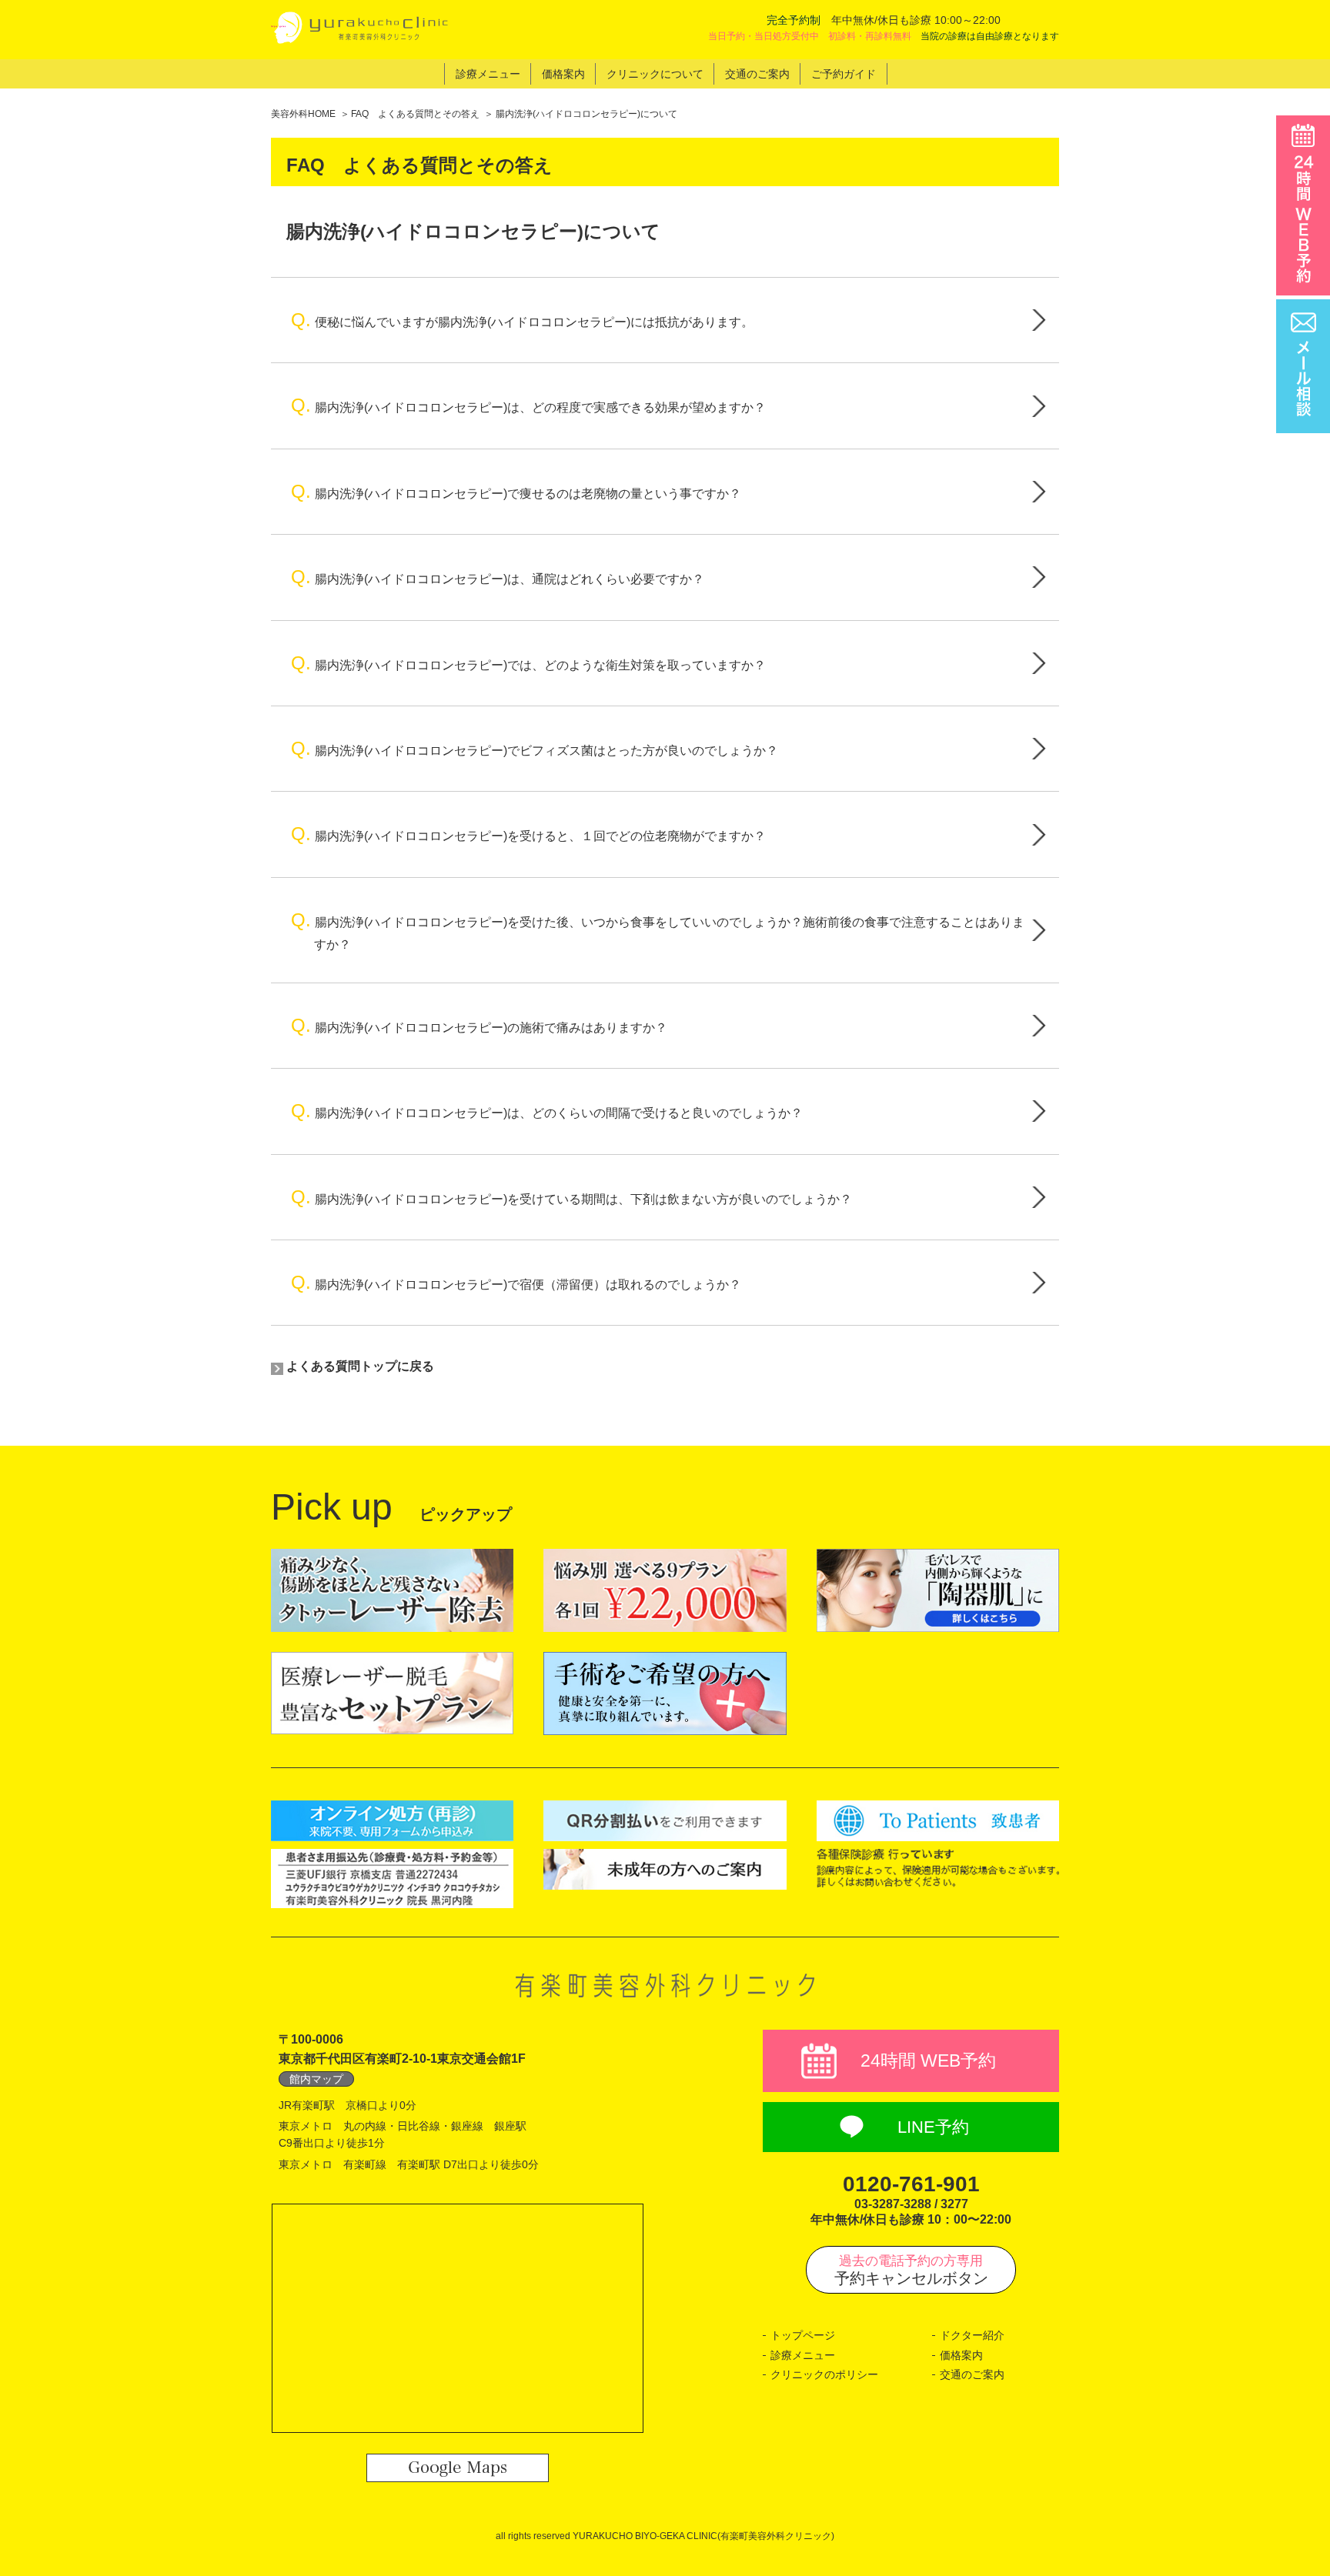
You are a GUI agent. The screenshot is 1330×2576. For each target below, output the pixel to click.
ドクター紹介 (972, 2335)
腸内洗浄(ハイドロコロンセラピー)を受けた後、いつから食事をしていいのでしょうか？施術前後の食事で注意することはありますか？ (658, 930)
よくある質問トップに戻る (360, 1366)
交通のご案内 (972, 2374)
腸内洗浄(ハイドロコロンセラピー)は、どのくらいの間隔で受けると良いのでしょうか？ (547, 1111)
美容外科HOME (303, 114)
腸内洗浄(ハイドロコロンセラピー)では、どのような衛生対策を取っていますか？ (528, 663)
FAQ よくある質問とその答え (415, 114)
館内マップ (316, 2079)
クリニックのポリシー (824, 2374)
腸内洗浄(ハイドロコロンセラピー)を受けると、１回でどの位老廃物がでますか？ (528, 834)
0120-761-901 (911, 2184)
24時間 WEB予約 (928, 2060)
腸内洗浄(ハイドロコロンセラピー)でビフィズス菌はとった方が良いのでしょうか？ (535, 748)
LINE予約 (933, 2127)
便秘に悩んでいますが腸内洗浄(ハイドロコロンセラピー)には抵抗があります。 (522, 320)
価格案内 (961, 2355)
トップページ (803, 2335)
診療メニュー (803, 2355)
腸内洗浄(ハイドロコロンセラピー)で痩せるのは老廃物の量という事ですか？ (516, 491)
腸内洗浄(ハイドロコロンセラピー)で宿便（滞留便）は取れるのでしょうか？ (516, 1282)
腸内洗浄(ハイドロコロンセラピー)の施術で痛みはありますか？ (479, 1025)
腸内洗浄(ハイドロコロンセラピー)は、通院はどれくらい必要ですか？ (498, 577)
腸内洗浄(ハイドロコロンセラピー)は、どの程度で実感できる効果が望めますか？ (528, 405)
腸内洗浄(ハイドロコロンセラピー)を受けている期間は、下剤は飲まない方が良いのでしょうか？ (571, 1197)
